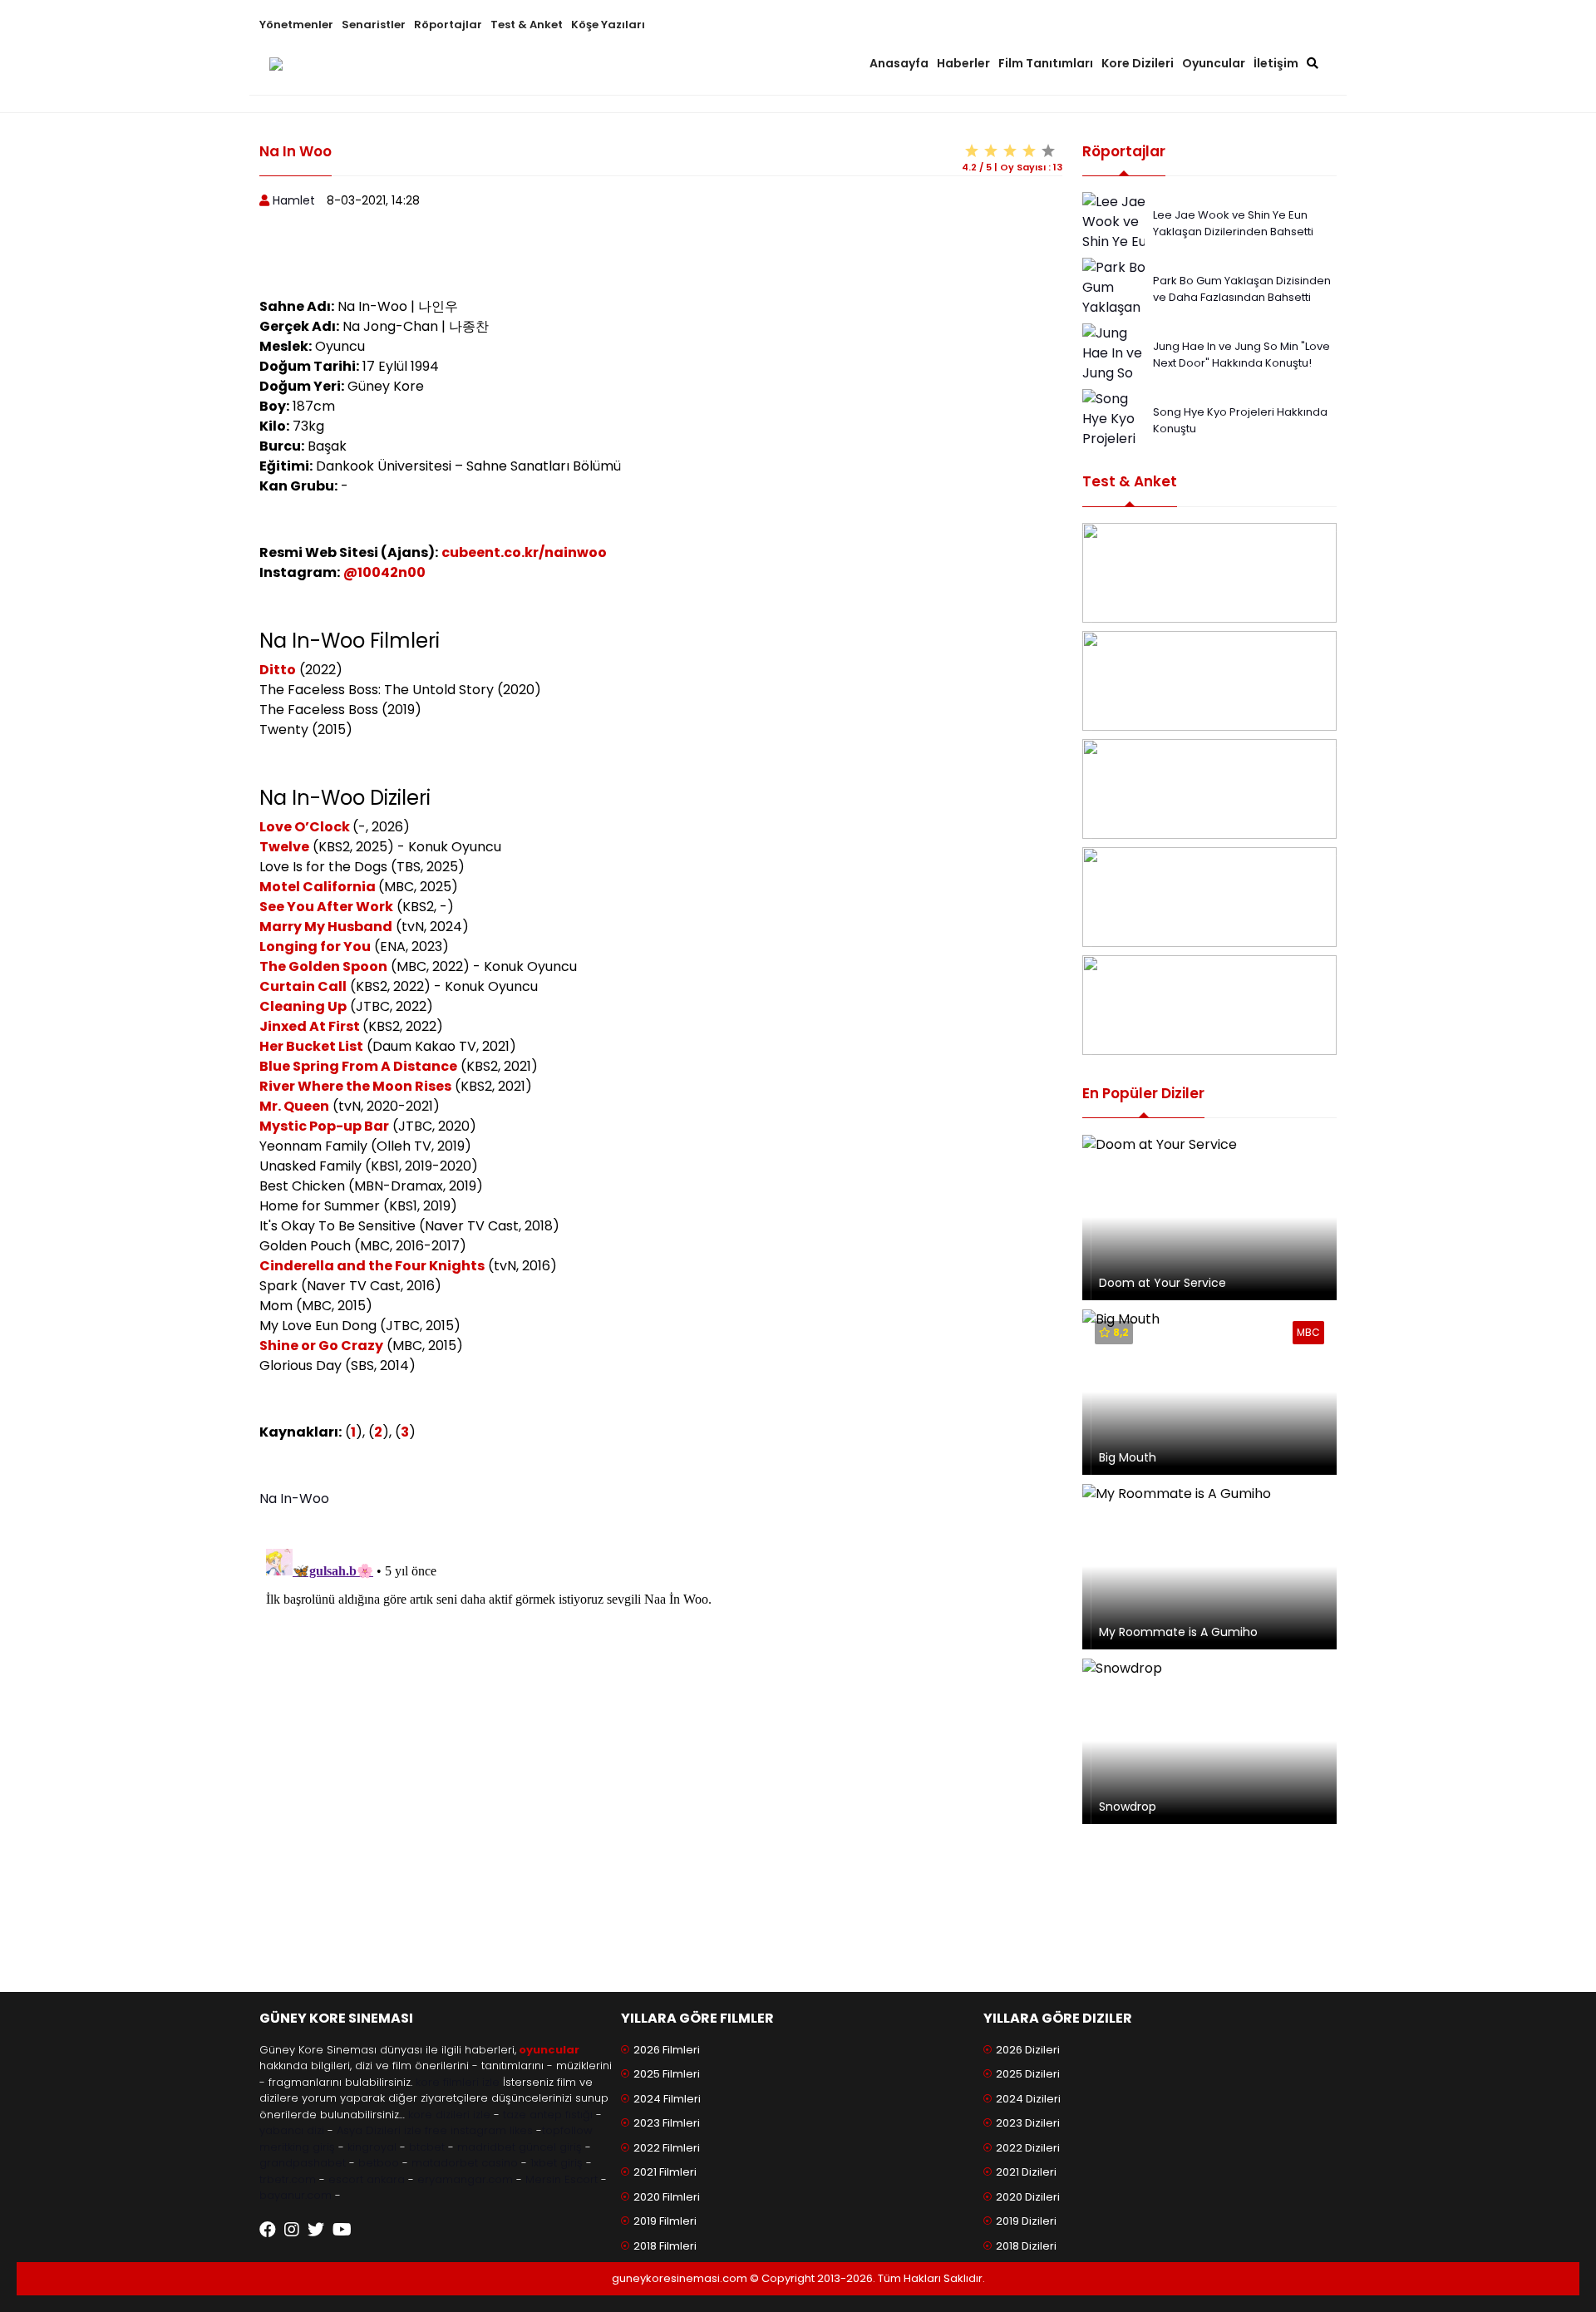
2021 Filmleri (665, 2172)
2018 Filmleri (665, 2246)
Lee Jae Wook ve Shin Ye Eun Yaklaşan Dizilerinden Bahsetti (1233, 223)
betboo (379, 2163)
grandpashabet (303, 2163)
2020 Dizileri (1028, 2197)
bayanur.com (296, 2195)
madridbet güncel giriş (520, 2147)
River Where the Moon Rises (355, 1086)
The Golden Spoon (323, 966)
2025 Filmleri (667, 2074)
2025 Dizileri (1028, 2074)
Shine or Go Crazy (321, 1346)
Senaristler (374, 25)
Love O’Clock (306, 827)
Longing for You (315, 946)
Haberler (963, 63)
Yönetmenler (296, 25)
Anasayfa (899, 63)
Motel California (319, 887)
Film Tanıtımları (1046, 63)
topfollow (567, 2130)
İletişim (1276, 63)
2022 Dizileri (1028, 2148)
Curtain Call (303, 986)
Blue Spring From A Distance (358, 1066)
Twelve (284, 847)
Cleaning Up (303, 1006)
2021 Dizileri (1026, 2172)
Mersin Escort (562, 2179)
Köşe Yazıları (608, 25)
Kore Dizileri (1138, 63)
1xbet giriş (557, 2163)
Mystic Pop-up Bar (324, 1126)
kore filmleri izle (458, 2082)
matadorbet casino (465, 2163)
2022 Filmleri (667, 2148)
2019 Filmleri (665, 2221)
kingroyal (372, 2147)
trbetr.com (288, 2179)
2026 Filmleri (667, 2050)
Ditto (278, 670)
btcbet (427, 2147)
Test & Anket (527, 25)
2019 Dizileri (1026, 2221)
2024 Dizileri (1028, 2099)
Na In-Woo (294, 1499)
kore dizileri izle (449, 2115)
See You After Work (326, 907)
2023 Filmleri (667, 2123)
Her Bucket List (311, 1046)
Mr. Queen (294, 1106)
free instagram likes (479, 2130)
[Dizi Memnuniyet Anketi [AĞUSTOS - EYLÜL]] (1209, 1005)
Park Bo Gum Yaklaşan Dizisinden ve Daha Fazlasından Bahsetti (1242, 289)
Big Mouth (1128, 1457)
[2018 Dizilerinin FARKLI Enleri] (1209, 789)
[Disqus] (661, 1750)
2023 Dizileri (1028, 2123)
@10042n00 (384, 572)
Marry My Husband (326, 927)
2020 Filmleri (667, 2197)
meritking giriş (297, 2147)
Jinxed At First (310, 1026)
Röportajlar (448, 25)
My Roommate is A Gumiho (1178, 1632)
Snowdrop (1128, 1807)
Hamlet (294, 200)
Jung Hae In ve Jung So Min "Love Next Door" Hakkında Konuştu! (1241, 355)
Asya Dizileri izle (379, 2130)
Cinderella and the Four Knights (372, 1266)
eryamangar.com (465, 2179)
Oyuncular (1214, 63)
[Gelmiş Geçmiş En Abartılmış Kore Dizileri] (1209, 681)
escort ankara (367, 2179)
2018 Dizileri (1026, 2246)
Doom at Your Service (1163, 1283)
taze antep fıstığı (548, 2115)
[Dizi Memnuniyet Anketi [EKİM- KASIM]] (1209, 897)
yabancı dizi (292, 2130)
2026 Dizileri (1028, 2050)
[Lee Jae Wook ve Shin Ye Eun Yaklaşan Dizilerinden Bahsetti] (1120, 251)
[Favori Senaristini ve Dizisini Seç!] (1209, 573)
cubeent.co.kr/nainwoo (524, 552)
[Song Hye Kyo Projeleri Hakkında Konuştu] (1113, 438)
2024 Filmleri (667, 2099)
